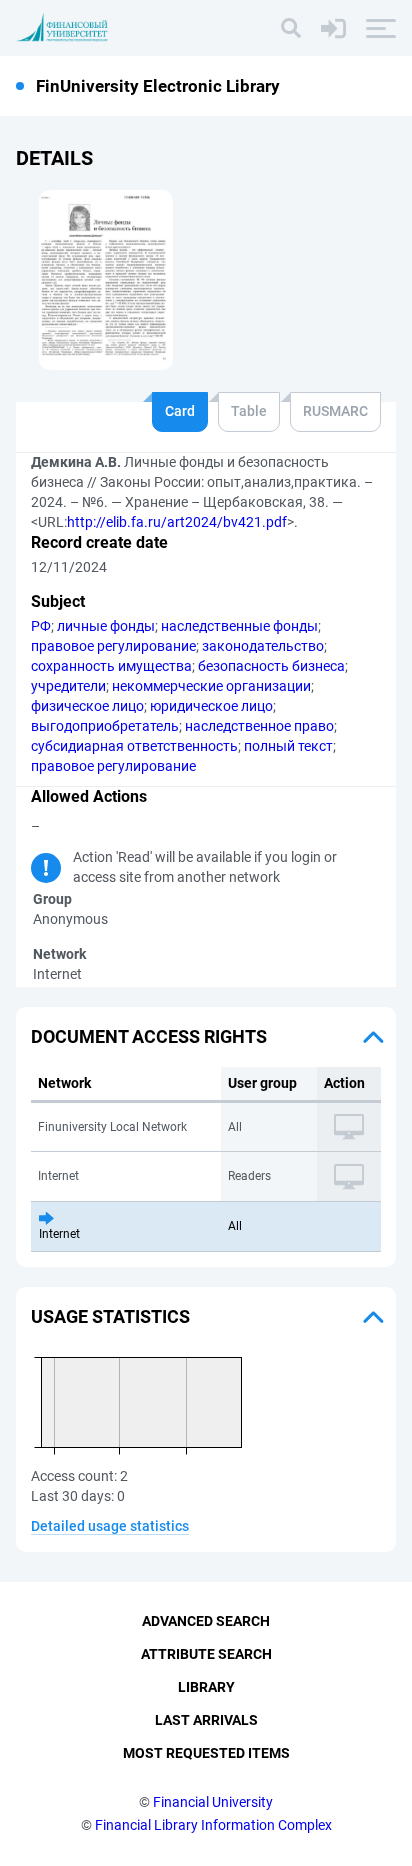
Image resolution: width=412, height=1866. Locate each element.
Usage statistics (110, 1316)
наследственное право (259, 726)
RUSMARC (335, 411)
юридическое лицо (211, 706)
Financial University (213, 1802)
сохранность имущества (111, 666)
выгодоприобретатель (105, 726)
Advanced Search (206, 1621)
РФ (41, 626)
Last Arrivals (206, 1720)
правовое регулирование (113, 646)
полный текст (288, 746)
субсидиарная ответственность (134, 746)
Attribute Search (206, 1654)
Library (206, 1687)
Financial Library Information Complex (213, 1825)
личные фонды (106, 626)
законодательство (263, 646)
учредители (68, 686)
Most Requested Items (206, 1753)
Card (180, 411)
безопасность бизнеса (271, 666)
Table (249, 411)
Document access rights (149, 1036)
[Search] (291, 28)
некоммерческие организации (211, 686)
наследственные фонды (239, 626)
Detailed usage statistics (110, 1526)
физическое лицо (87, 706)
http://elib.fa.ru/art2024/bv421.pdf (177, 522)
